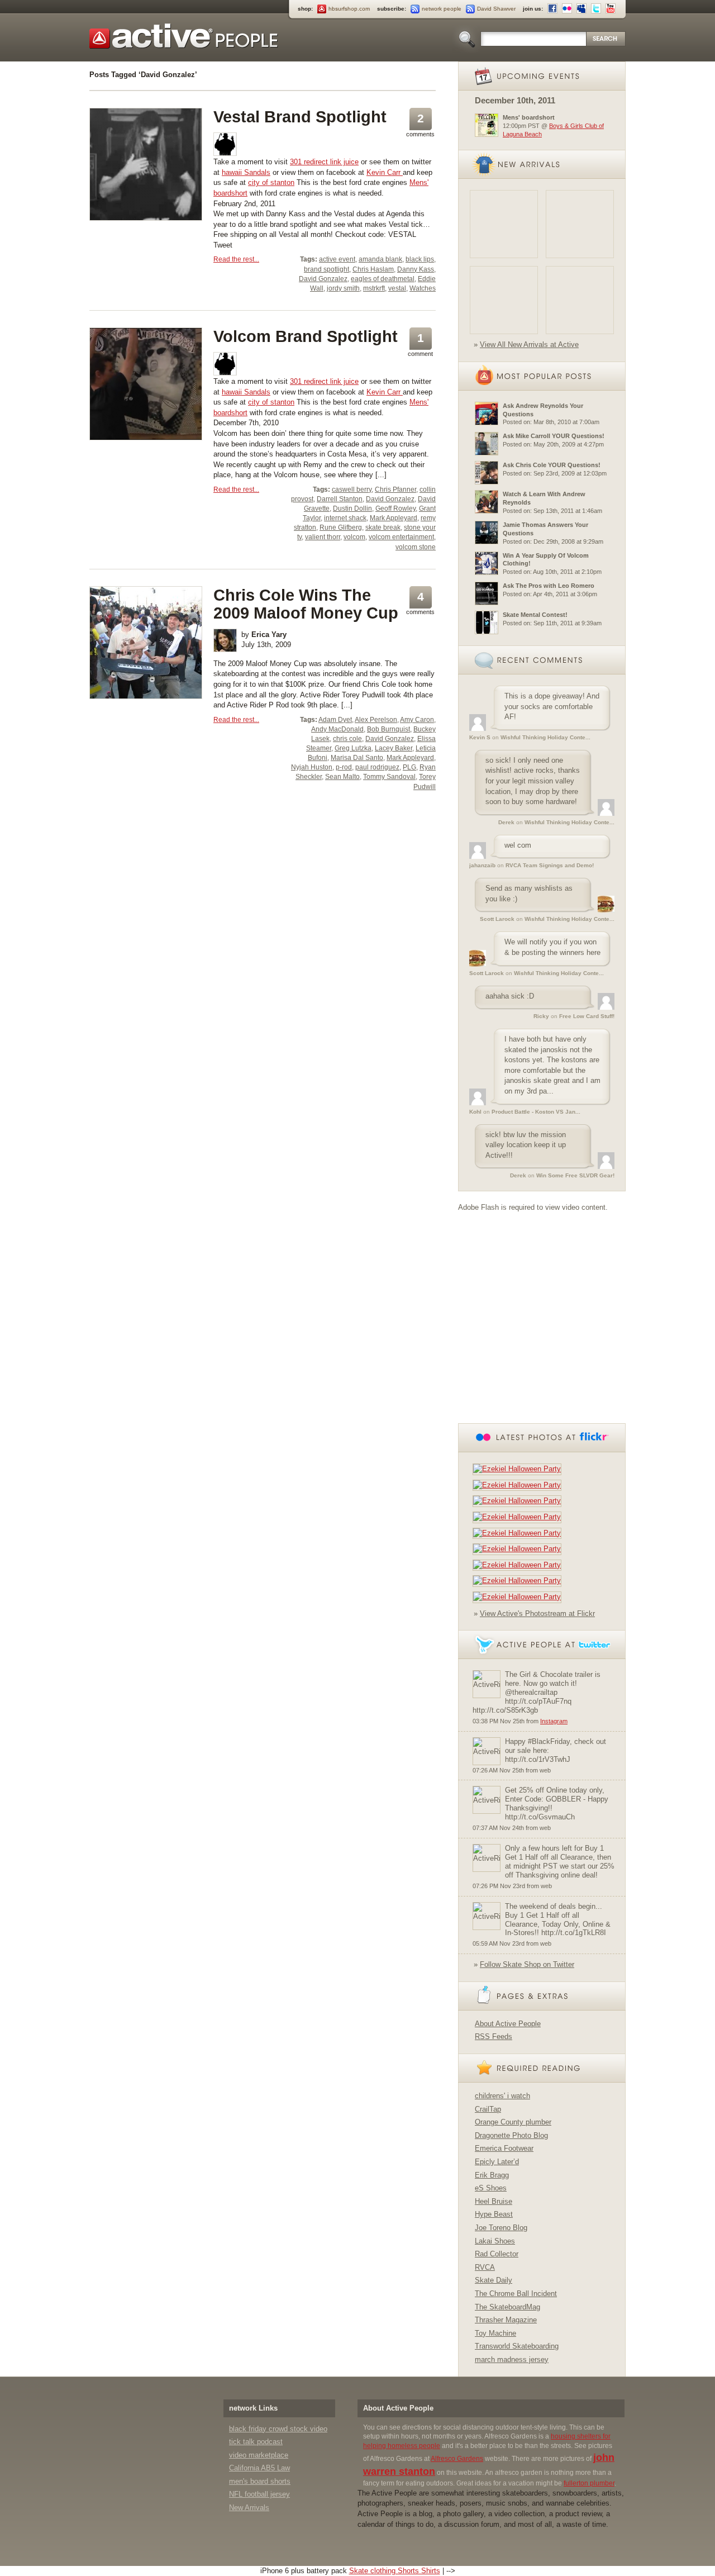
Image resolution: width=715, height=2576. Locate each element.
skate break (383, 527)
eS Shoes (491, 2188)
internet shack (345, 518)
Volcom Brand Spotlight (306, 336)
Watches (423, 288)
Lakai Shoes (495, 2241)
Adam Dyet (335, 720)
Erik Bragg (492, 2175)
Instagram (554, 1721)
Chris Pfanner (395, 489)
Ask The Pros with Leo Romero (549, 586)
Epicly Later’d (497, 2162)
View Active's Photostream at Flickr (537, 1613)
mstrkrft (374, 288)
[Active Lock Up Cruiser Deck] (504, 224)
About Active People (508, 2024)
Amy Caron (417, 720)
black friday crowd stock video (278, 2429)
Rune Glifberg (341, 527)
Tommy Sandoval (389, 777)
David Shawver (496, 9)
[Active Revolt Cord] (580, 300)
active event (337, 259)
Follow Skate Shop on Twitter (527, 1964)
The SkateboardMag (507, 2307)
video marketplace (259, 2455)
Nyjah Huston (312, 767)
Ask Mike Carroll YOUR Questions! (554, 436)
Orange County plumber (513, 2122)
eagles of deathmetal (383, 279)
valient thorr (323, 537)
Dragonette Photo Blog (511, 2135)
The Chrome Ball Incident (516, 2294)
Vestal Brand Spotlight (300, 117)
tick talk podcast (256, 2442)
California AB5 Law (259, 2468)
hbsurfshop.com (349, 9)
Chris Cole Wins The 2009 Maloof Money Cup (306, 604)
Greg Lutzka (353, 748)
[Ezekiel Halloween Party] (519, 1469)
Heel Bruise (494, 2201)
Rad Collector (497, 2254)
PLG (409, 767)
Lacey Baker (394, 748)
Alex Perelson (376, 720)
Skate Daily (494, 2280)
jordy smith (343, 288)
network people (442, 9)
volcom (354, 537)
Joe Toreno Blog (501, 2228)
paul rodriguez (377, 767)
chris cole (347, 739)
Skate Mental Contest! (535, 615)
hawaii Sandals (246, 172)
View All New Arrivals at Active (529, 344)
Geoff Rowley (395, 508)
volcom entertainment (401, 537)
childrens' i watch (502, 2096)
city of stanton (271, 182)
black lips (420, 259)
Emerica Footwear (504, 2148)
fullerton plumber (589, 2483)
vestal (397, 288)
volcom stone (416, 547)
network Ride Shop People (184, 36)
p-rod (344, 767)
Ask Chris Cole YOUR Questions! (552, 465)
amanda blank (380, 259)
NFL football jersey (259, 2494)
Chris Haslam (373, 269)
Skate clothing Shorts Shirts (395, 2571)
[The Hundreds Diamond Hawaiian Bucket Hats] (504, 300)
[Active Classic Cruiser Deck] (580, 224)
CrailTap (488, 2109)
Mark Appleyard (394, 518)
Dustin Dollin (352, 508)
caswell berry (352, 489)
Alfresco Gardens (457, 2459)
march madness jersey (512, 2359)
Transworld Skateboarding (517, 2346)
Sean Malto (342, 777)
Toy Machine (495, 2333)
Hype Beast (494, 2214)
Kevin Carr (385, 172)
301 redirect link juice (324, 162)
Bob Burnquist (389, 729)
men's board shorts (260, 2481)
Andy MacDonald (337, 729)
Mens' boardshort (529, 117)
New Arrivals (249, 2508)
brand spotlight (326, 269)
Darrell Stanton (340, 499)
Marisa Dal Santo (357, 758)
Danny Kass (416, 269)
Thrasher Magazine (506, 2320)
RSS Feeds (494, 2036)
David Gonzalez (323, 279)
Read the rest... (236, 259)
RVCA (485, 2267)
